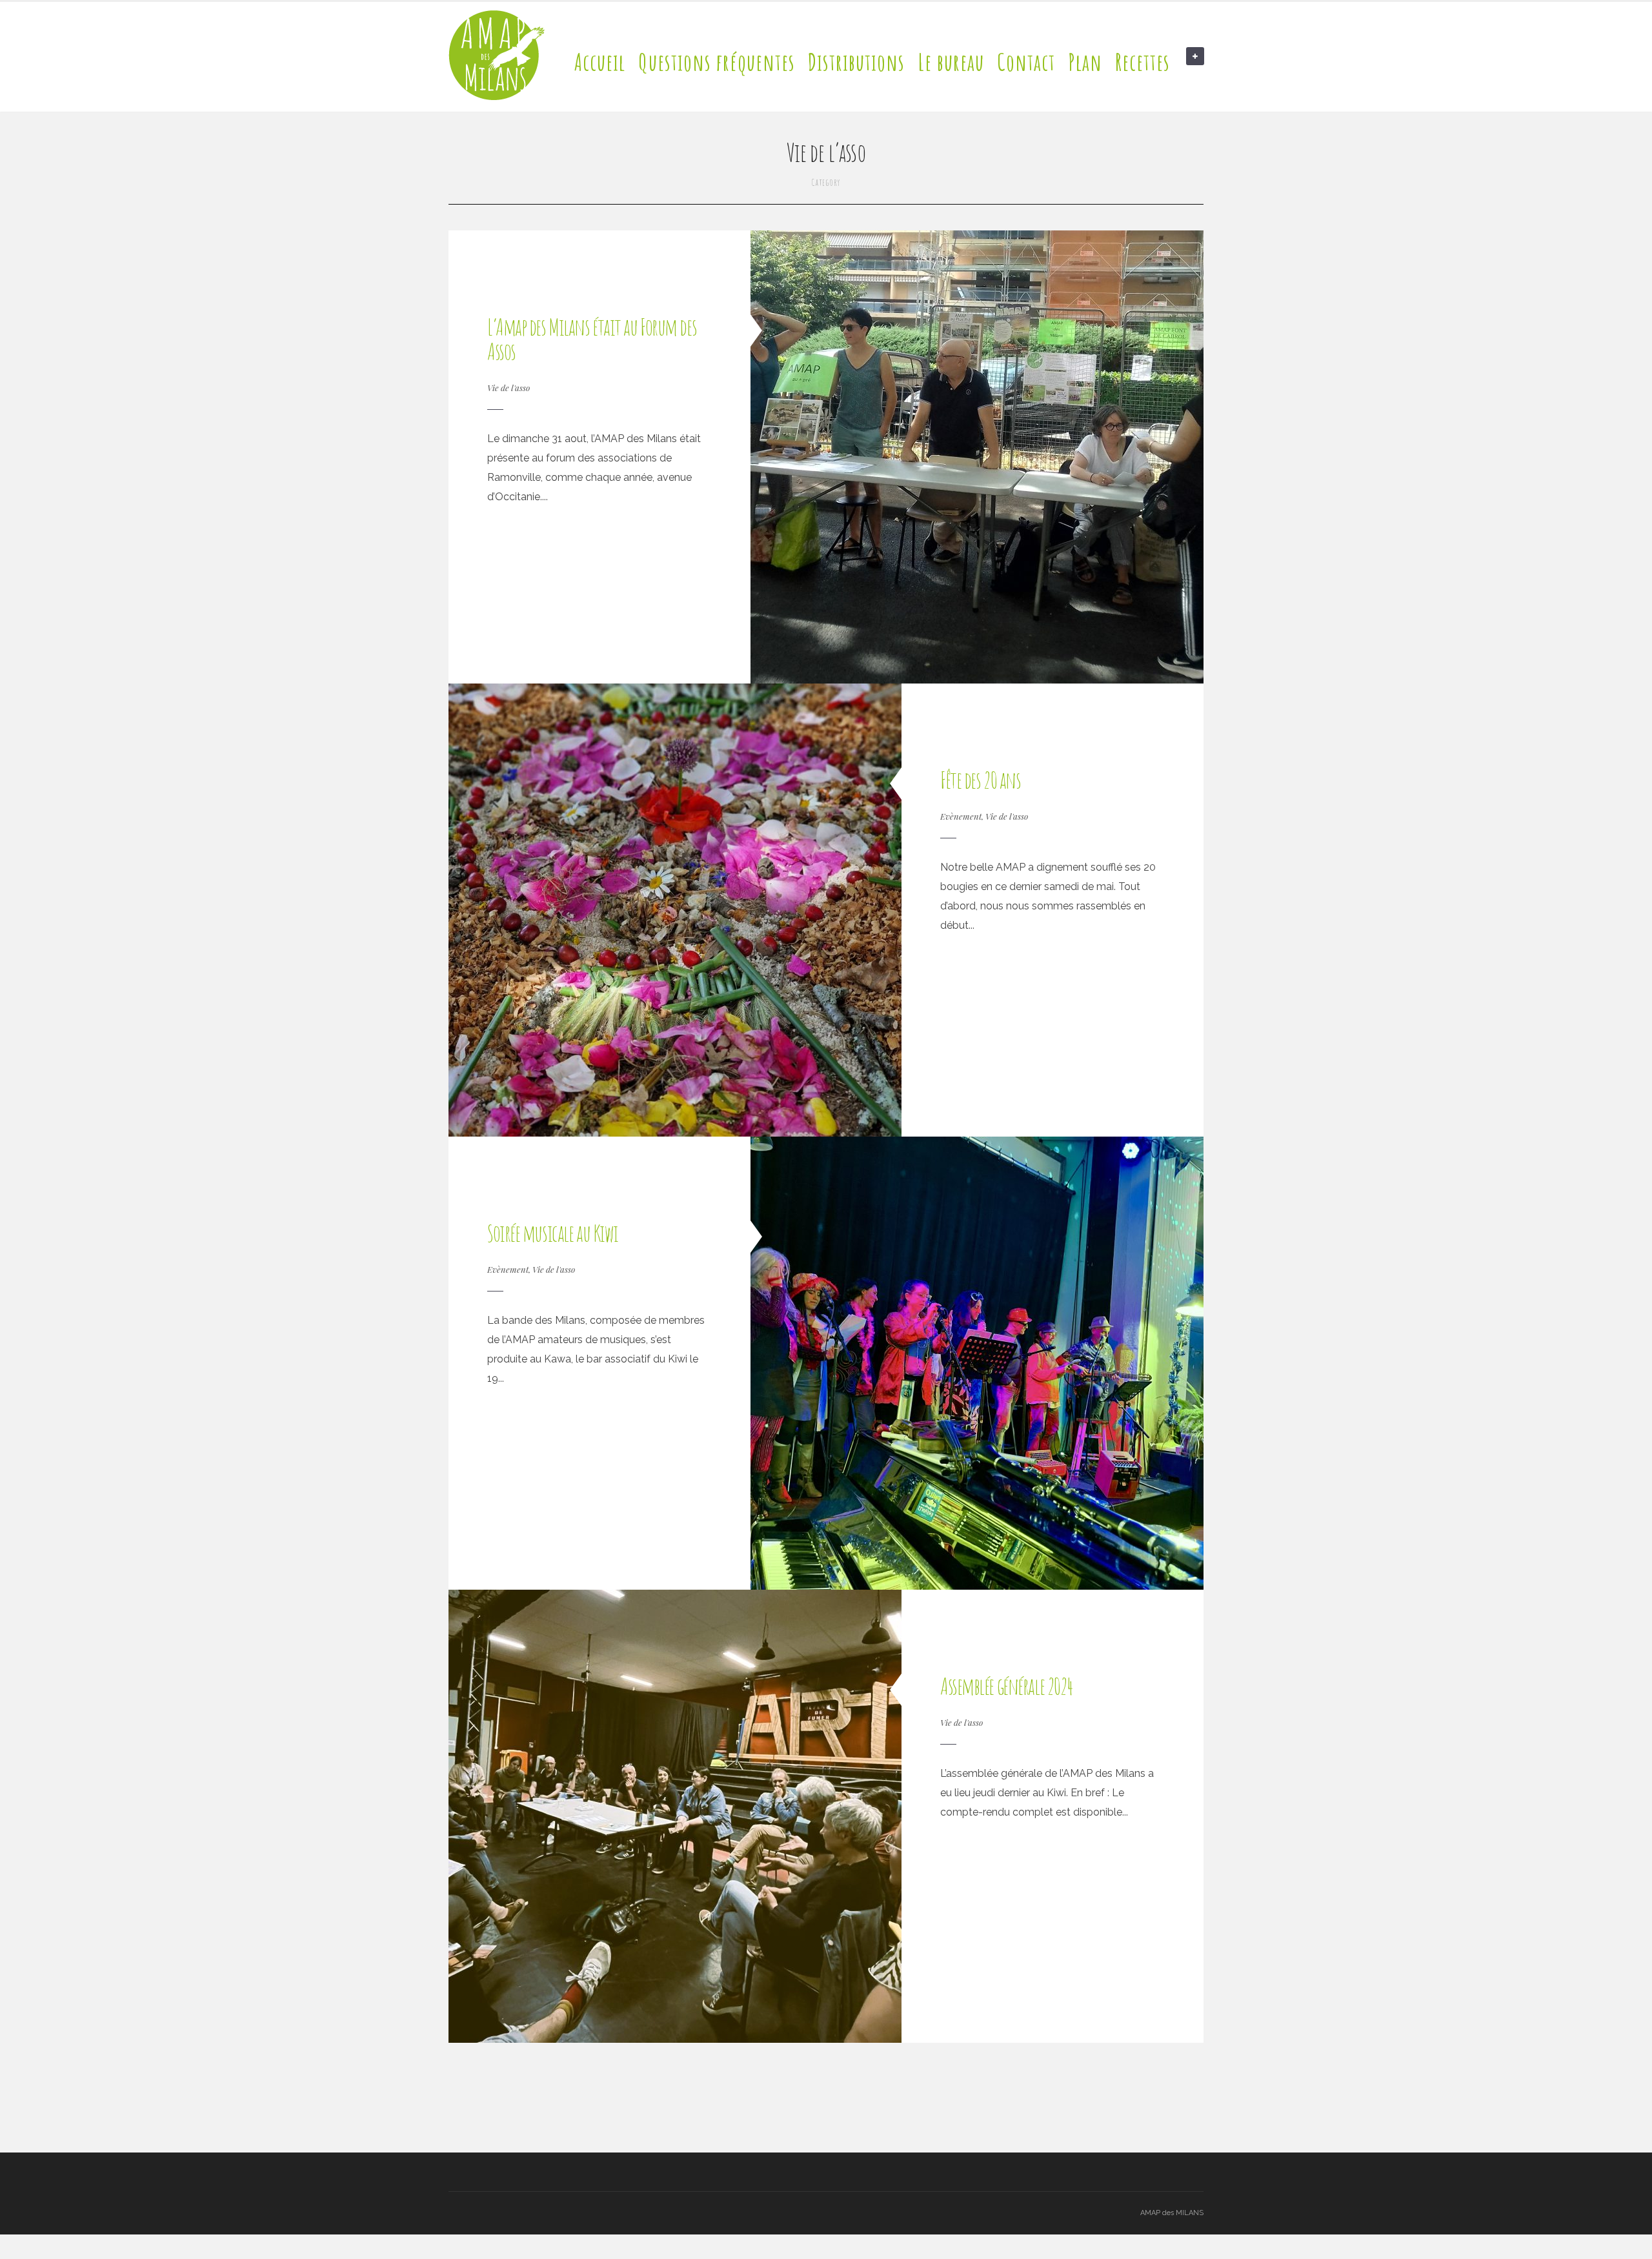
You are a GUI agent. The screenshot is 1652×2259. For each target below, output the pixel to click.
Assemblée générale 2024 (1007, 1686)
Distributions (856, 62)
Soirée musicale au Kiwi (553, 1233)
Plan (1085, 62)
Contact (1026, 62)
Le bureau (951, 62)
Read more (508, 530)
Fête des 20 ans (980, 780)
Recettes (1143, 62)
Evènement (961, 816)
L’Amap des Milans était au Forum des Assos (592, 339)
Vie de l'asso (509, 388)
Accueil (600, 62)
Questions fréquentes (717, 62)
